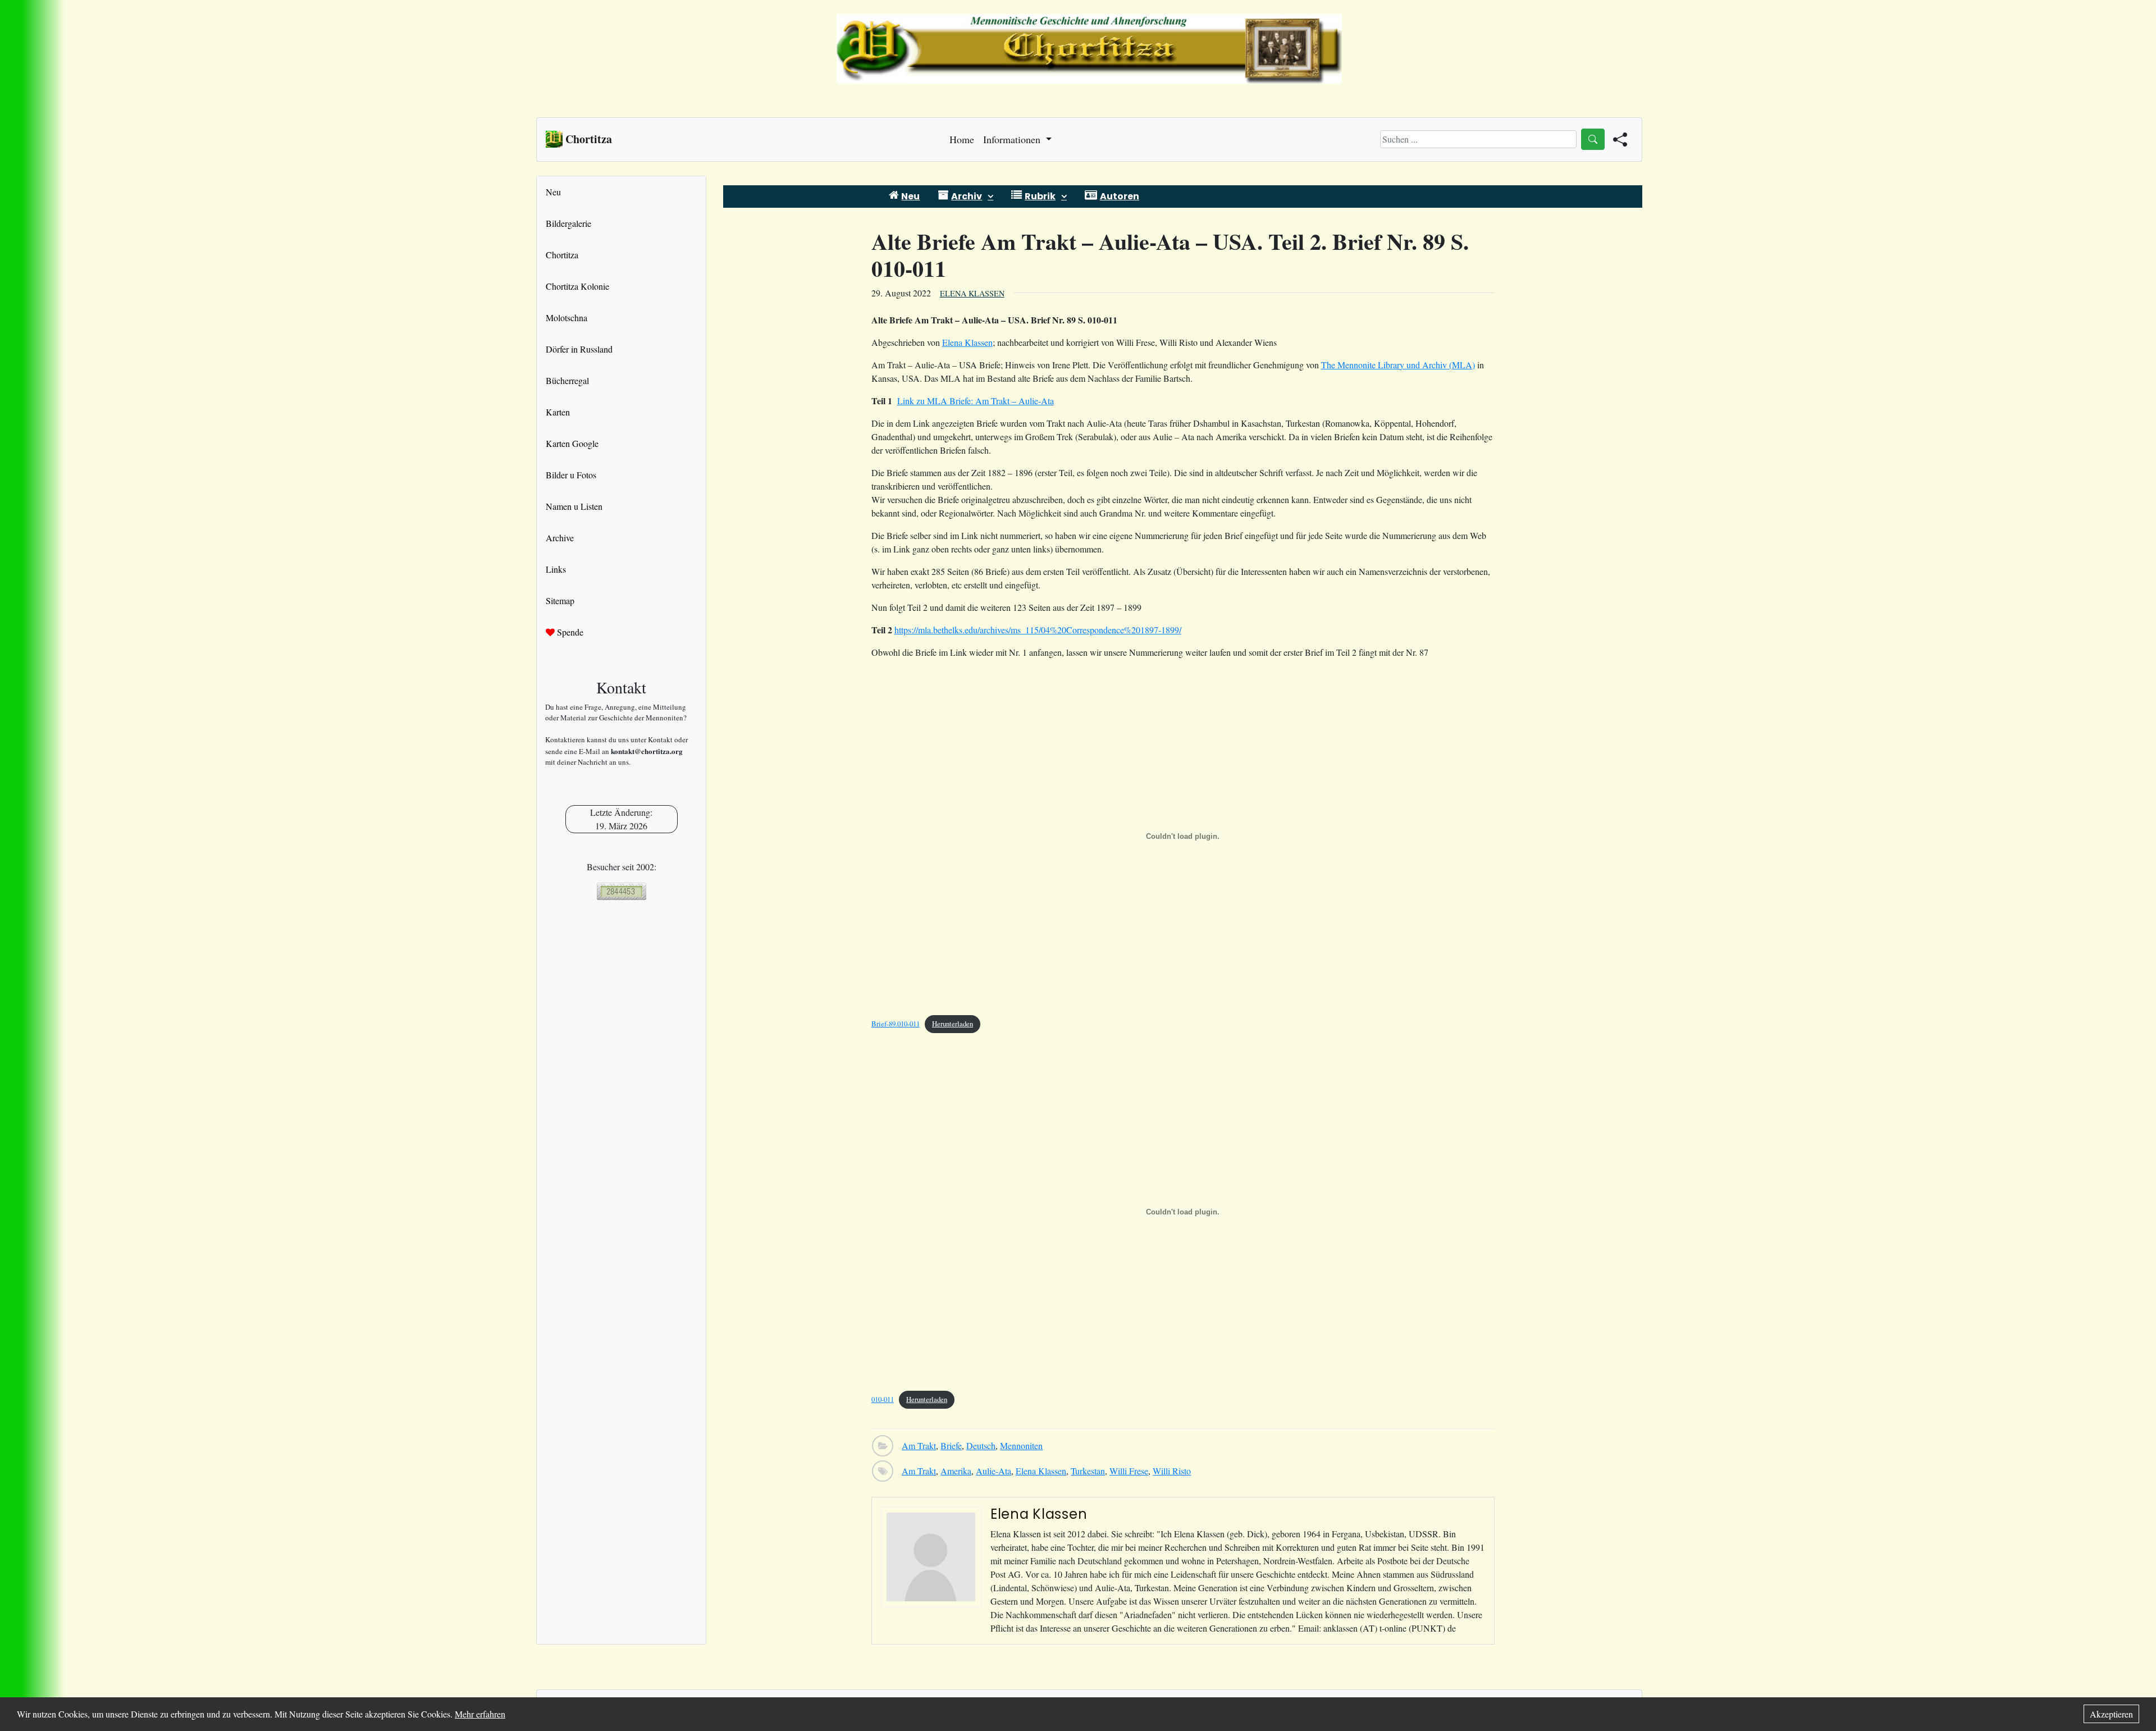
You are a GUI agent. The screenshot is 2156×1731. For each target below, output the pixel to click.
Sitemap (560, 600)
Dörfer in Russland (579, 349)
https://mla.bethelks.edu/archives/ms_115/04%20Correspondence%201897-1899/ (1038, 630)
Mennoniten (1021, 1445)
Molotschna (567, 318)
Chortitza (562, 255)
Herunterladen (953, 1024)
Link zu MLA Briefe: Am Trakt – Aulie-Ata (976, 401)
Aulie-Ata (994, 1471)
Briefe (951, 1445)
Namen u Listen (574, 506)
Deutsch (981, 1445)
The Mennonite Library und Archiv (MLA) (1398, 365)
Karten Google (572, 443)
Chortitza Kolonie (577, 286)
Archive (560, 538)
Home (962, 139)
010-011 (883, 1399)
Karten (558, 412)
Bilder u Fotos (571, 475)
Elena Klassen (972, 293)
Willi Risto (1172, 1471)
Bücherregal (567, 380)
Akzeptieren (2111, 1714)
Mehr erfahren (480, 1714)
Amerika (956, 1471)
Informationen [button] (1013, 139)
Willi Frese (1129, 1471)
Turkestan (1088, 1471)
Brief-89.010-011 (896, 1024)
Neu (553, 192)
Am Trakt (919, 1445)
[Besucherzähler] (621, 891)
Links (556, 569)
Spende (569, 632)
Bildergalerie (568, 223)
